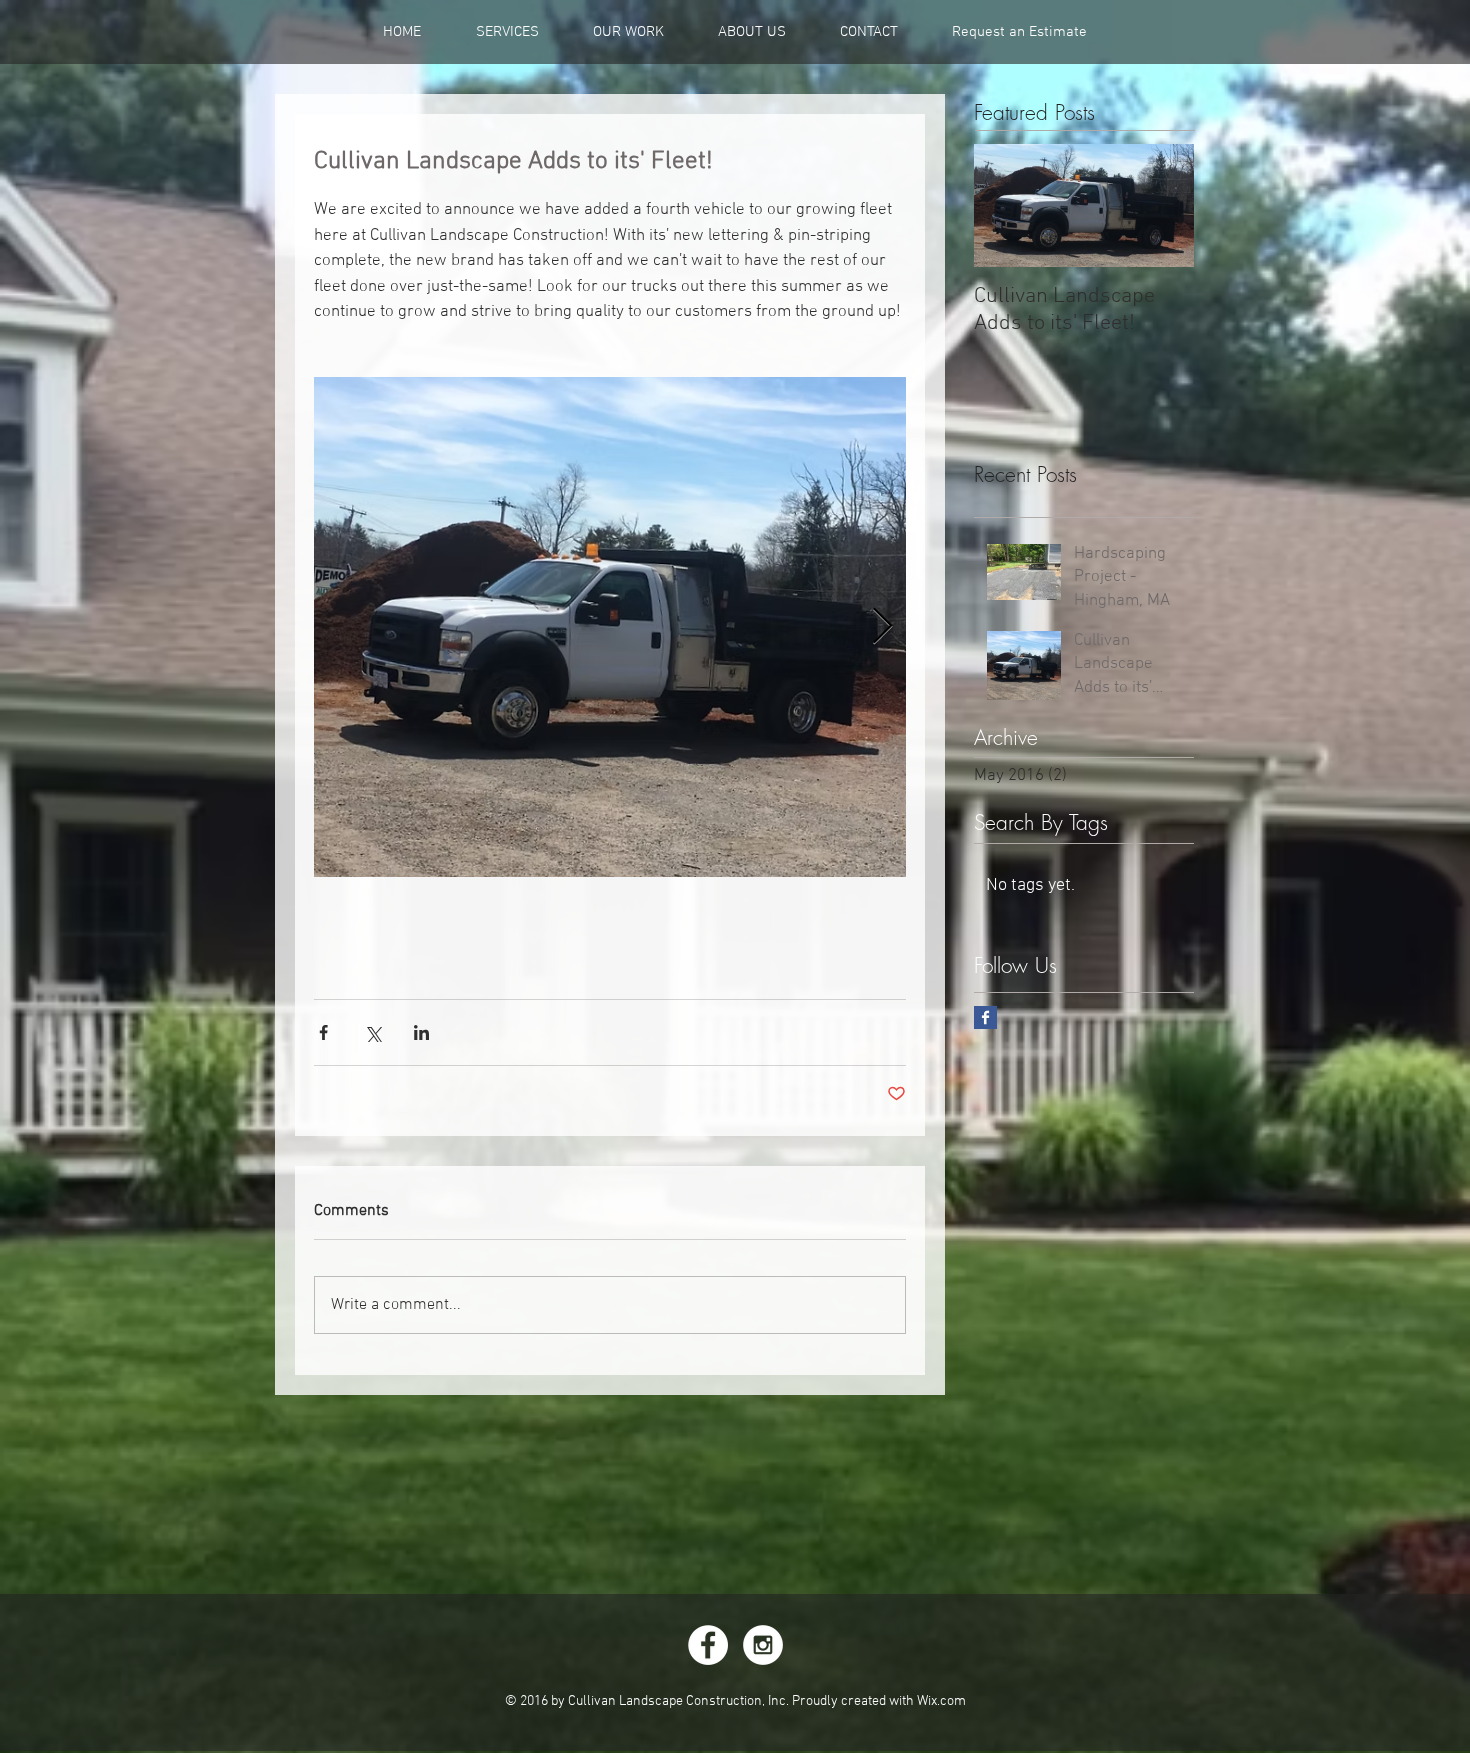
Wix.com (941, 1701)
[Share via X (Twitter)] (372, 1032)
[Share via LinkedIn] (421, 1032)
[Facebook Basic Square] (985, 1017)
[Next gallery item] (882, 626)
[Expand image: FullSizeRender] (610, 627)
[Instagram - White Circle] (763, 1645)
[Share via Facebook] (323, 1032)
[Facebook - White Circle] (708, 1645)
